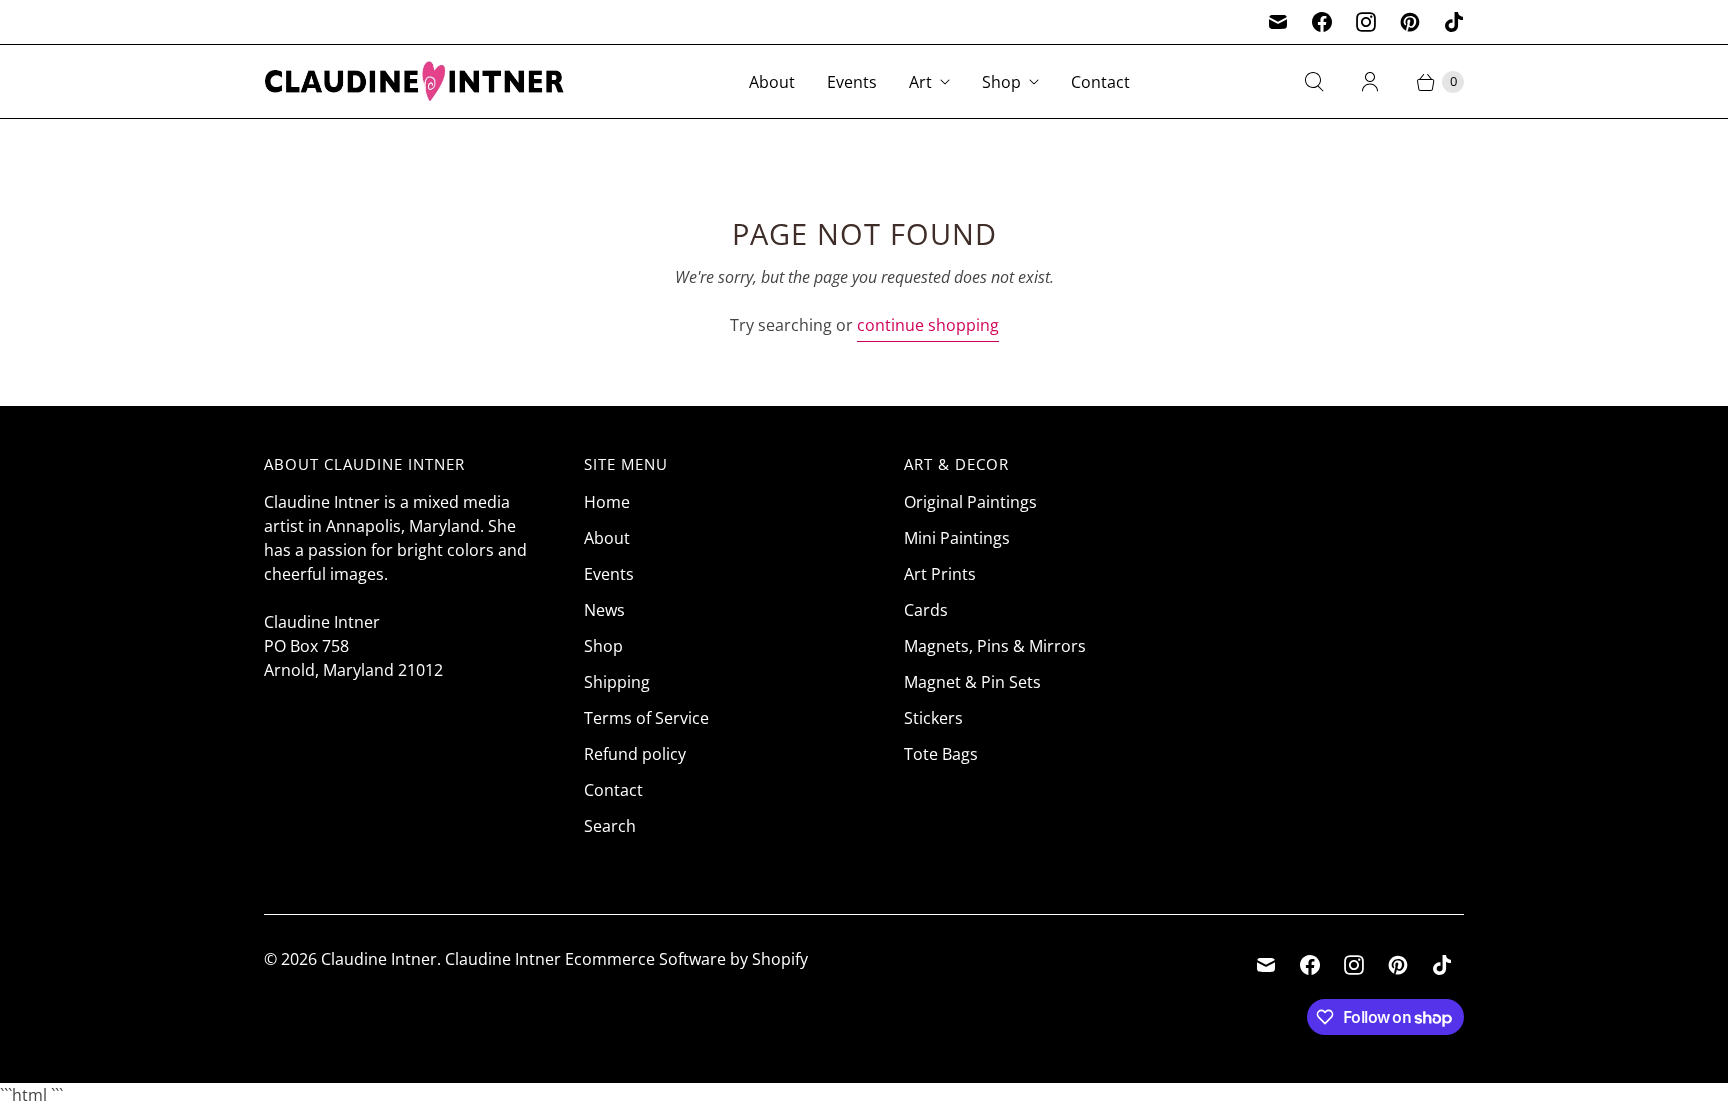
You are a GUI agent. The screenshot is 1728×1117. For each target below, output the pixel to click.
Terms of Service (646, 718)
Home (607, 502)
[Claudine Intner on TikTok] (1454, 22)
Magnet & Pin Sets (972, 682)
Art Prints (940, 574)
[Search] (1314, 82)
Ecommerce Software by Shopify (686, 959)
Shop (1001, 82)
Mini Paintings (957, 538)
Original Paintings (970, 502)
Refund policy (635, 754)
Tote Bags (941, 754)
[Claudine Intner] (414, 81)
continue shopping (928, 325)
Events (852, 82)
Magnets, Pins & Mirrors (995, 646)
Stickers (933, 718)
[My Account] (1370, 82)
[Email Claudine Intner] (1278, 22)
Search (610, 826)
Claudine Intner (379, 959)
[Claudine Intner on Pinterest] (1410, 22)
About (772, 82)
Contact (1100, 82)
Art (920, 82)
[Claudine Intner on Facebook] (1322, 22)
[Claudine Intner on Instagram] (1366, 22)
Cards (926, 610)
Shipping (617, 682)
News (604, 610)
